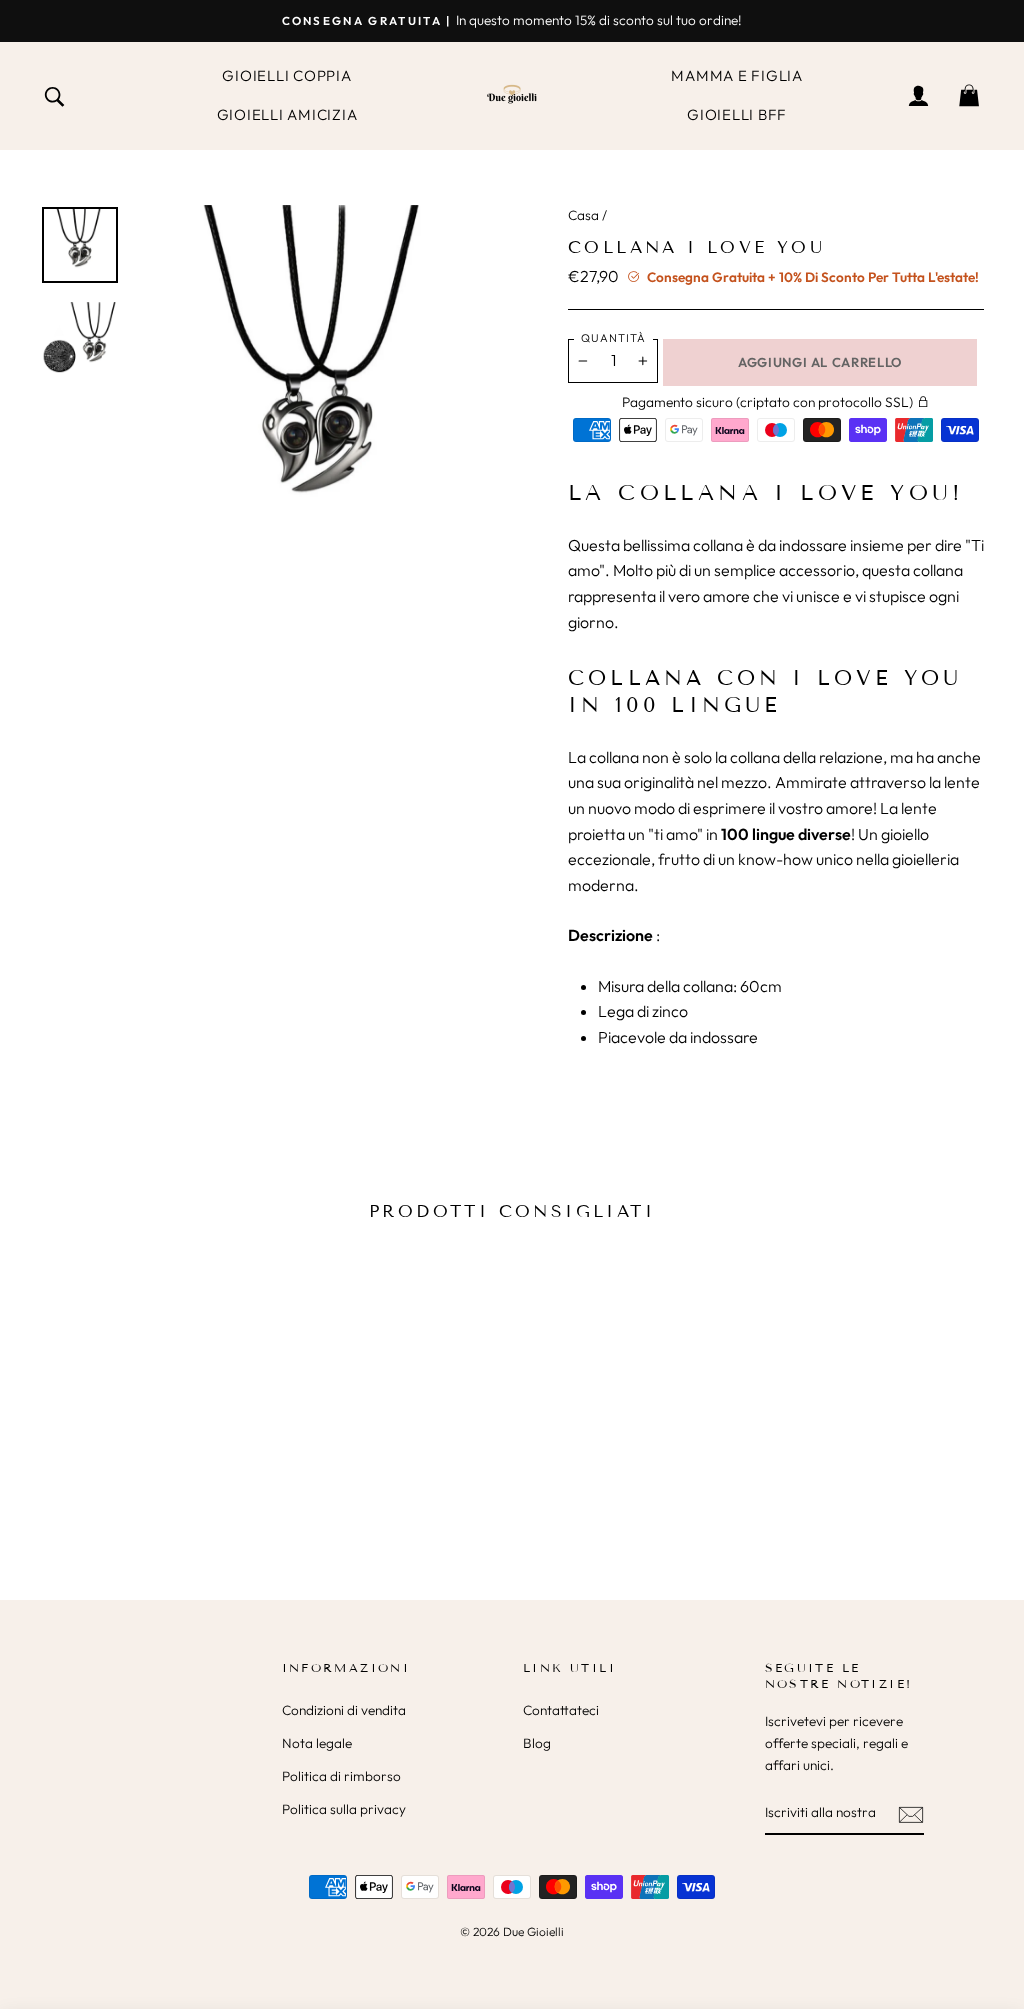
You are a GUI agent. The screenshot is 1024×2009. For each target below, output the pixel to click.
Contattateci (561, 1710)
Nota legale (317, 1743)
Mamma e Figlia (737, 75)
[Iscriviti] (911, 1813)
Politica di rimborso (341, 1776)
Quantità (613, 338)
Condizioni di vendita (344, 1710)
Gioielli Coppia (286, 75)
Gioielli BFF (737, 114)
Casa (583, 215)
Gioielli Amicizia (287, 114)
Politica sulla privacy (344, 1809)
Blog (537, 1743)
